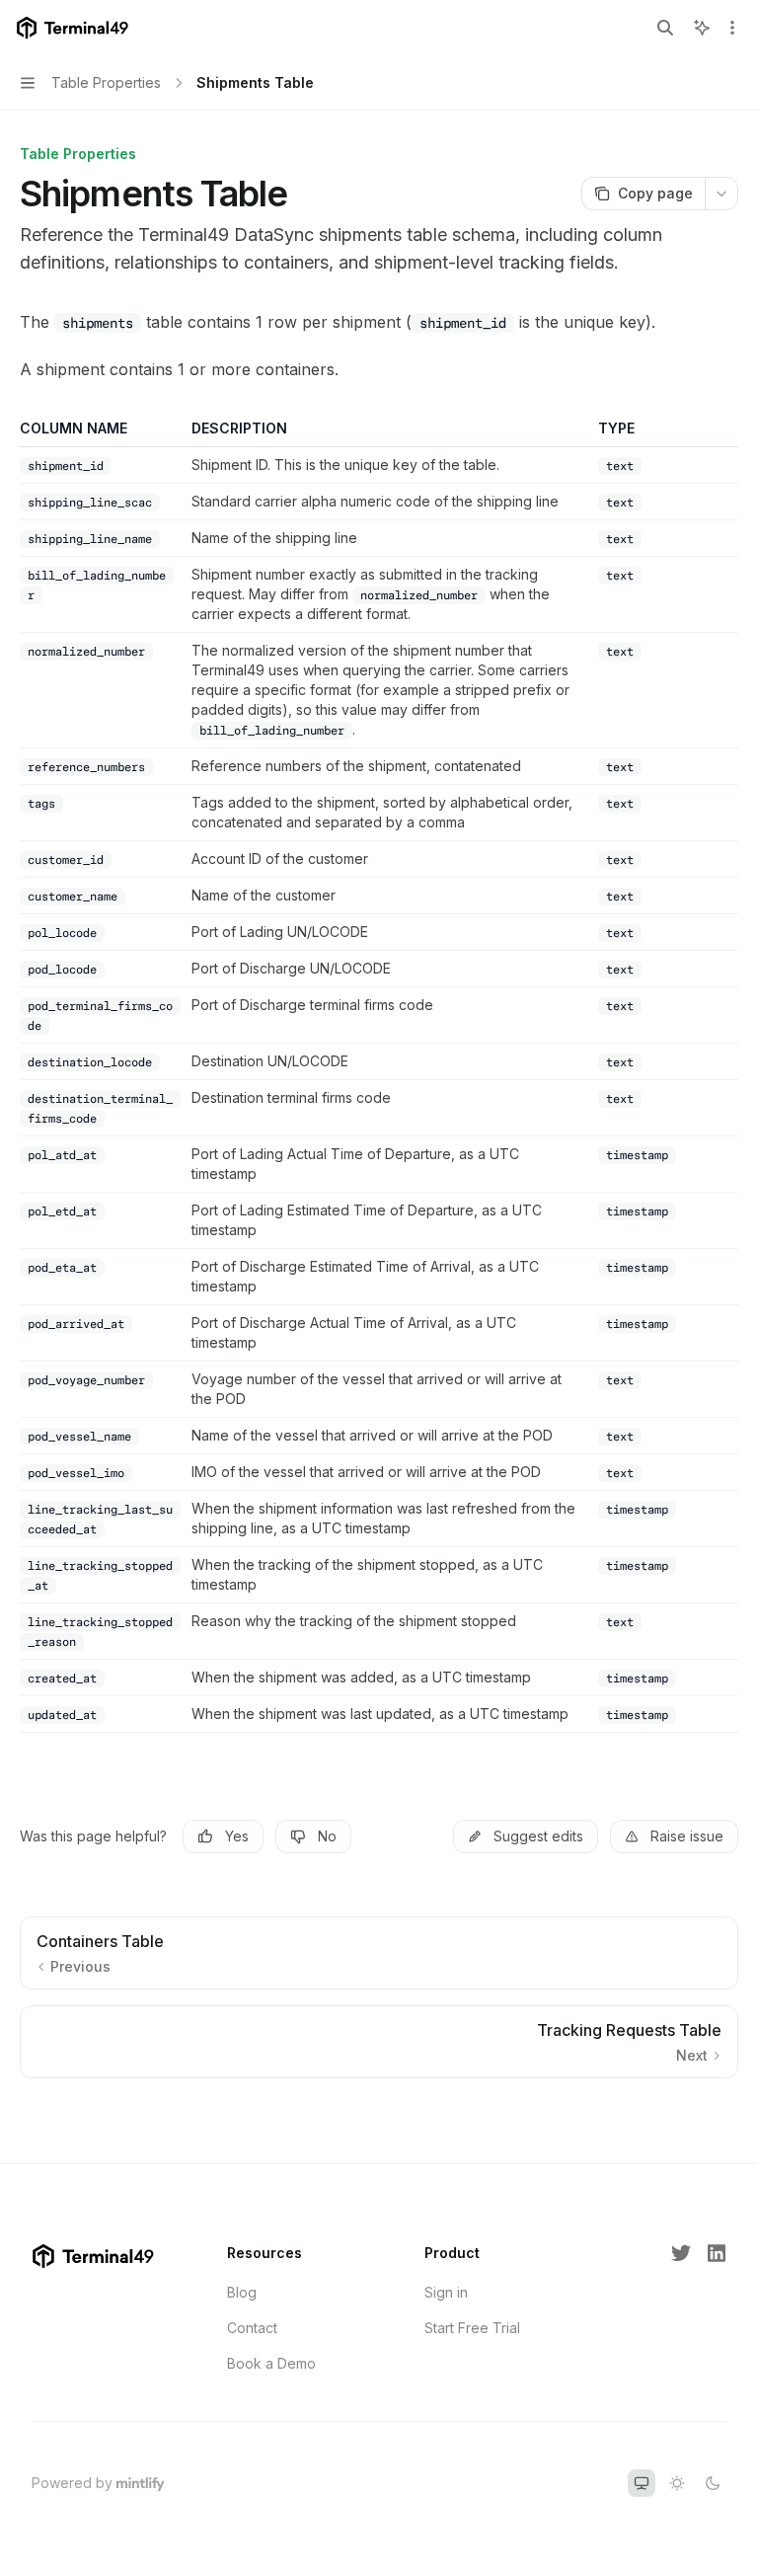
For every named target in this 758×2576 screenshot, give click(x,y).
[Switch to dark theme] (713, 2483)
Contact (252, 2328)
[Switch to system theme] (642, 2483)
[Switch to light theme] (677, 2483)
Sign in (446, 2292)
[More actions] (732, 28)
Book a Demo (271, 2363)
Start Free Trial (472, 2328)
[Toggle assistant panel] (702, 28)
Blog (242, 2292)
